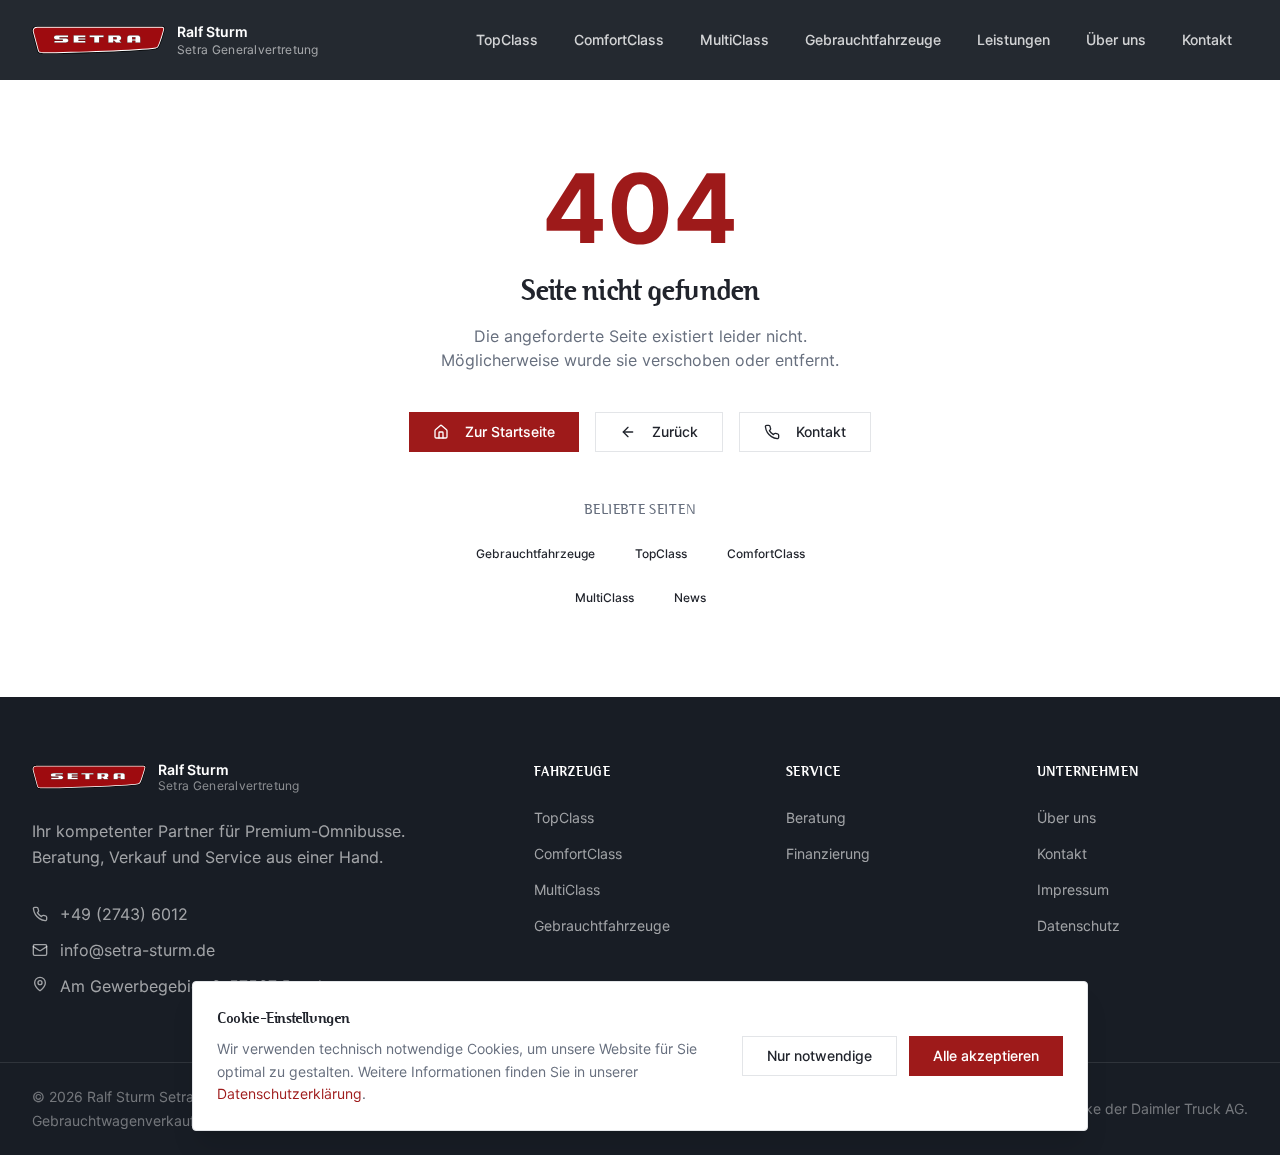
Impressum (1073, 889)
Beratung (816, 817)
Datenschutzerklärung (289, 1093)
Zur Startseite (510, 431)
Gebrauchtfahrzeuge (873, 39)
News (690, 597)
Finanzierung (828, 853)
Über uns (1116, 39)
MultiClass (734, 39)
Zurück (675, 431)
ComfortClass (619, 39)
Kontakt (1207, 39)
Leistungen (1013, 39)
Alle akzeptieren (986, 1055)
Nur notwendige (819, 1055)
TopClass (507, 39)
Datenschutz (1078, 925)
